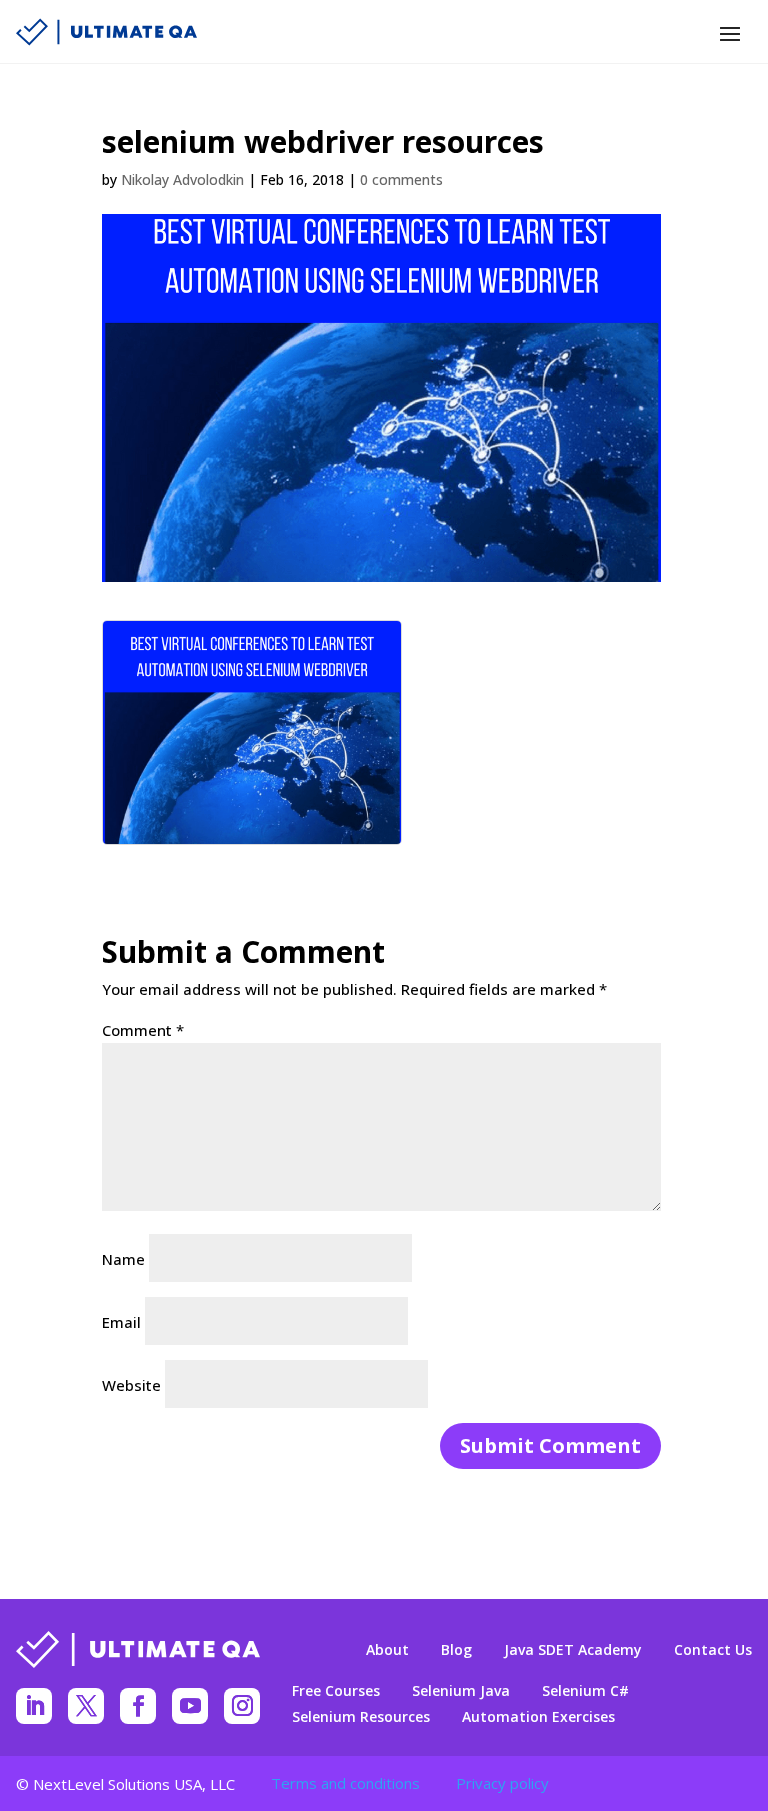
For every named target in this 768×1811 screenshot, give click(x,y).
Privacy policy (502, 1783)
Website (131, 1385)
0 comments (401, 179)
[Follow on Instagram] (242, 1706)
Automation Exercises (538, 1717)
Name (123, 1259)
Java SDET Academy (573, 1650)
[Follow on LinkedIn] (34, 1706)
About (387, 1650)
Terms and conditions (345, 1783)
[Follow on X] (86, 1706)
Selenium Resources (361, 1717)
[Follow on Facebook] (138, 1706)
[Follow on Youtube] (190, 1706)
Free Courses (336, 1691)
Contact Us (713, 1650)
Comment (143, 1030)
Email (121, 1322)
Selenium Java (461, 1691)
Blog (456, 1650)
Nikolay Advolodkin (182, 179)
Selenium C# (585, 1691)
